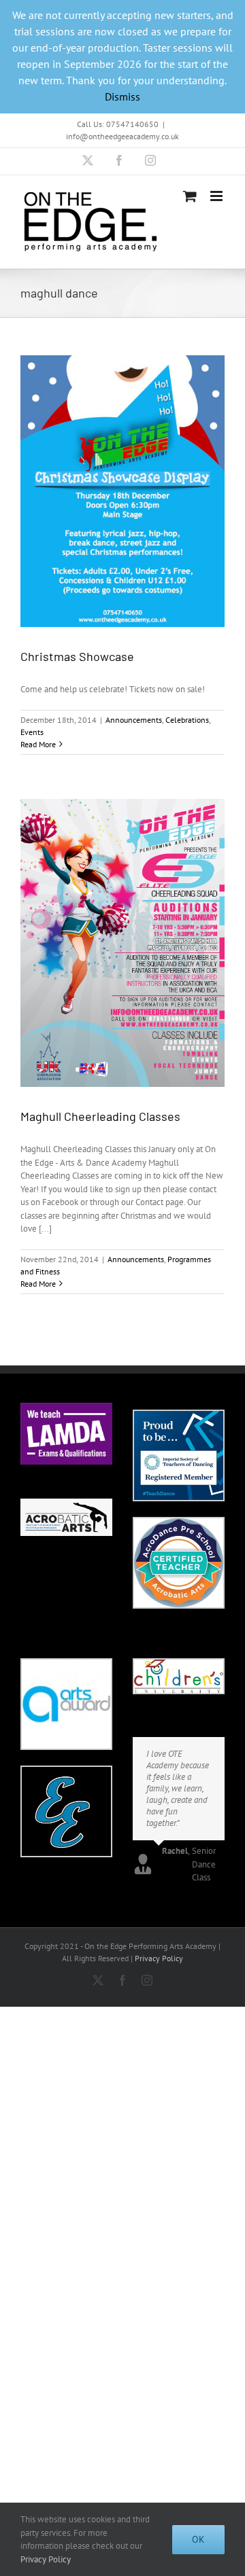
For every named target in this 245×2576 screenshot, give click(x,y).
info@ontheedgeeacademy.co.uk (122, 136)
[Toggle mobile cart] (190, 196)
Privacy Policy (159, 1958)
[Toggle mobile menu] (217, 196)
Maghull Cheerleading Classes (100, 1116)
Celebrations (187, 720)
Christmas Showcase (77, 656)
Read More (38, 744)
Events (32, 732)
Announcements (134, 720)
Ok (198, 2539)
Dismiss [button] (122, 96)
